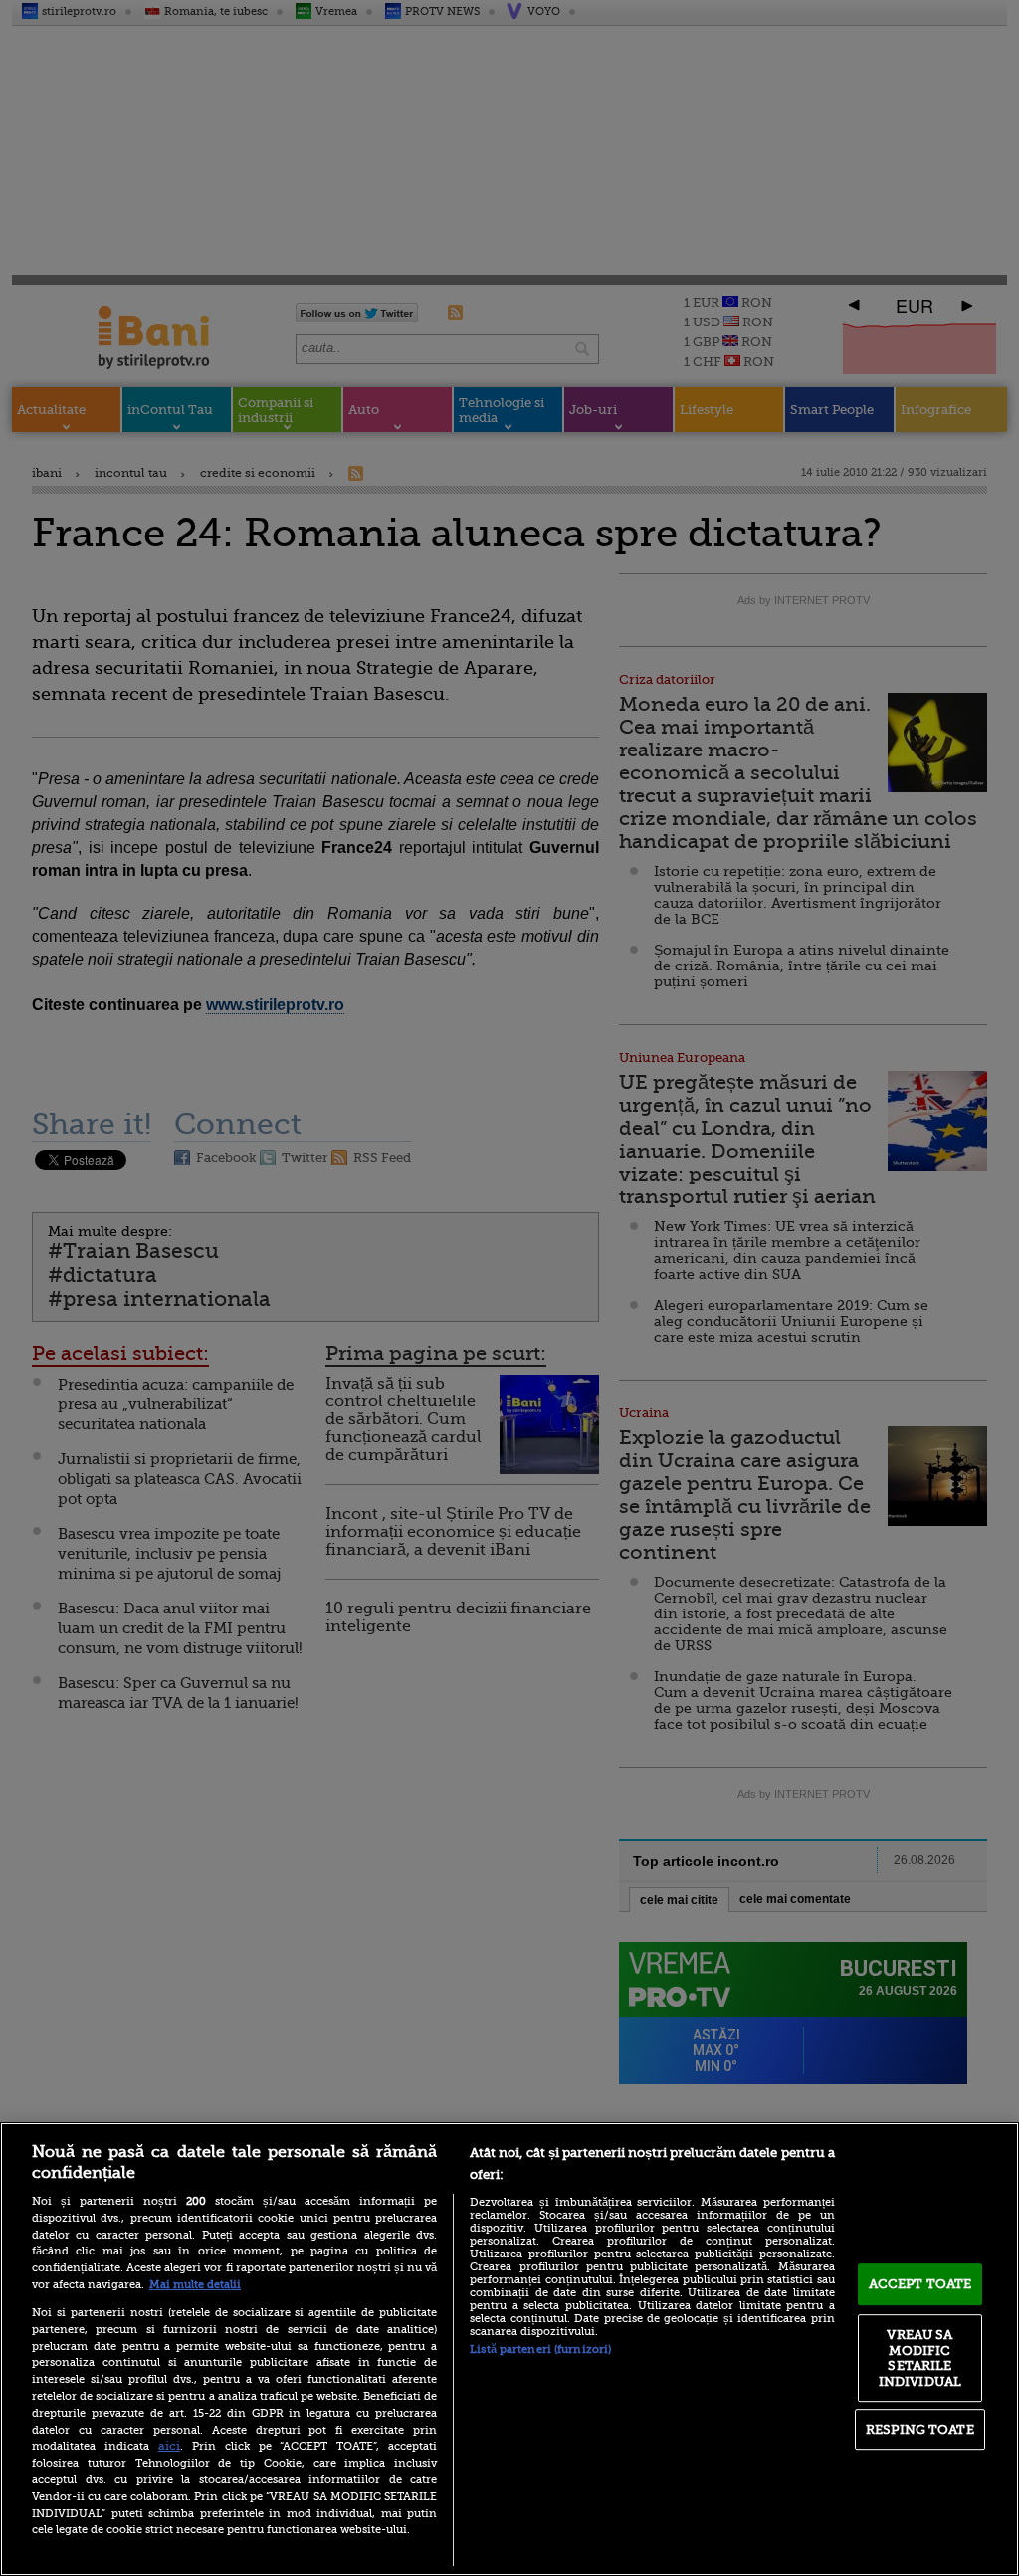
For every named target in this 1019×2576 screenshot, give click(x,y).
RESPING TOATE (920, 2429)
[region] (509, 2349)
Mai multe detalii (195, 2285)
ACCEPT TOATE (920, 2284)
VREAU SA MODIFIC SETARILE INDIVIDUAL (920, 2358)
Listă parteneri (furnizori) (540, 2350)
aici (169, 2446)
